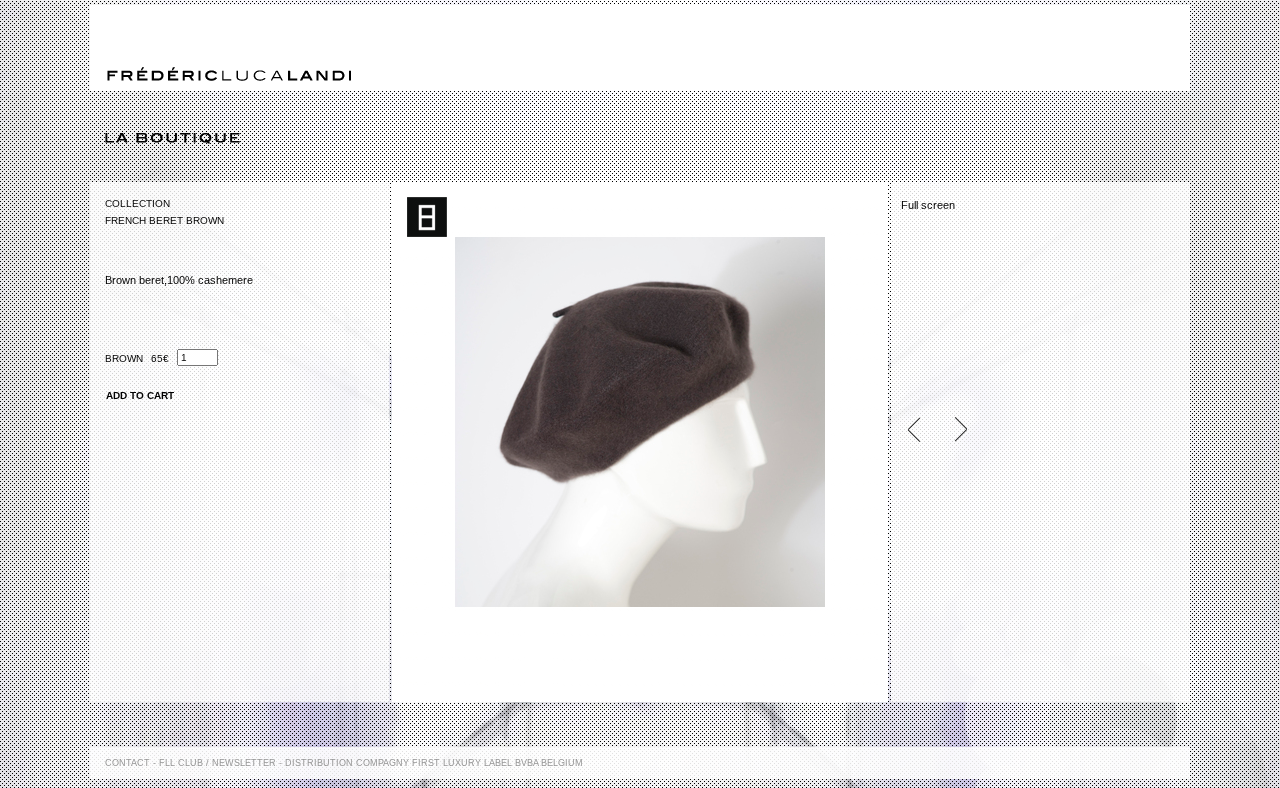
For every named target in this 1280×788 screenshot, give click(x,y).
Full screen (928, 205)
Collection (137, 203)
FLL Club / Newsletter (217, 763)
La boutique (647, 139)
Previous (922, 429)
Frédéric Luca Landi (229, 74)
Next (952, 429)
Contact (127, 763)
